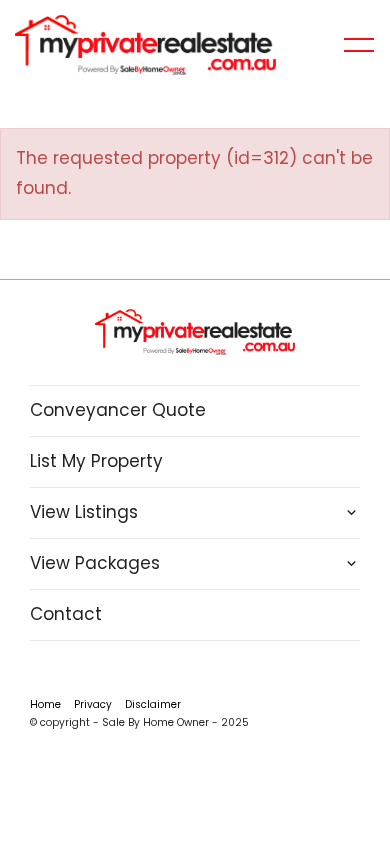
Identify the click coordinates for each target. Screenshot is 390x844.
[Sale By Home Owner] (145, 44)
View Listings (84, 512)
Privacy (93, 704)
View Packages (95, 563)
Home (45, 704)
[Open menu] (359, 45)
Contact (66, 614)
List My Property (96, 461)
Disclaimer (153, 704)
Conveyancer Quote (118, 410)
